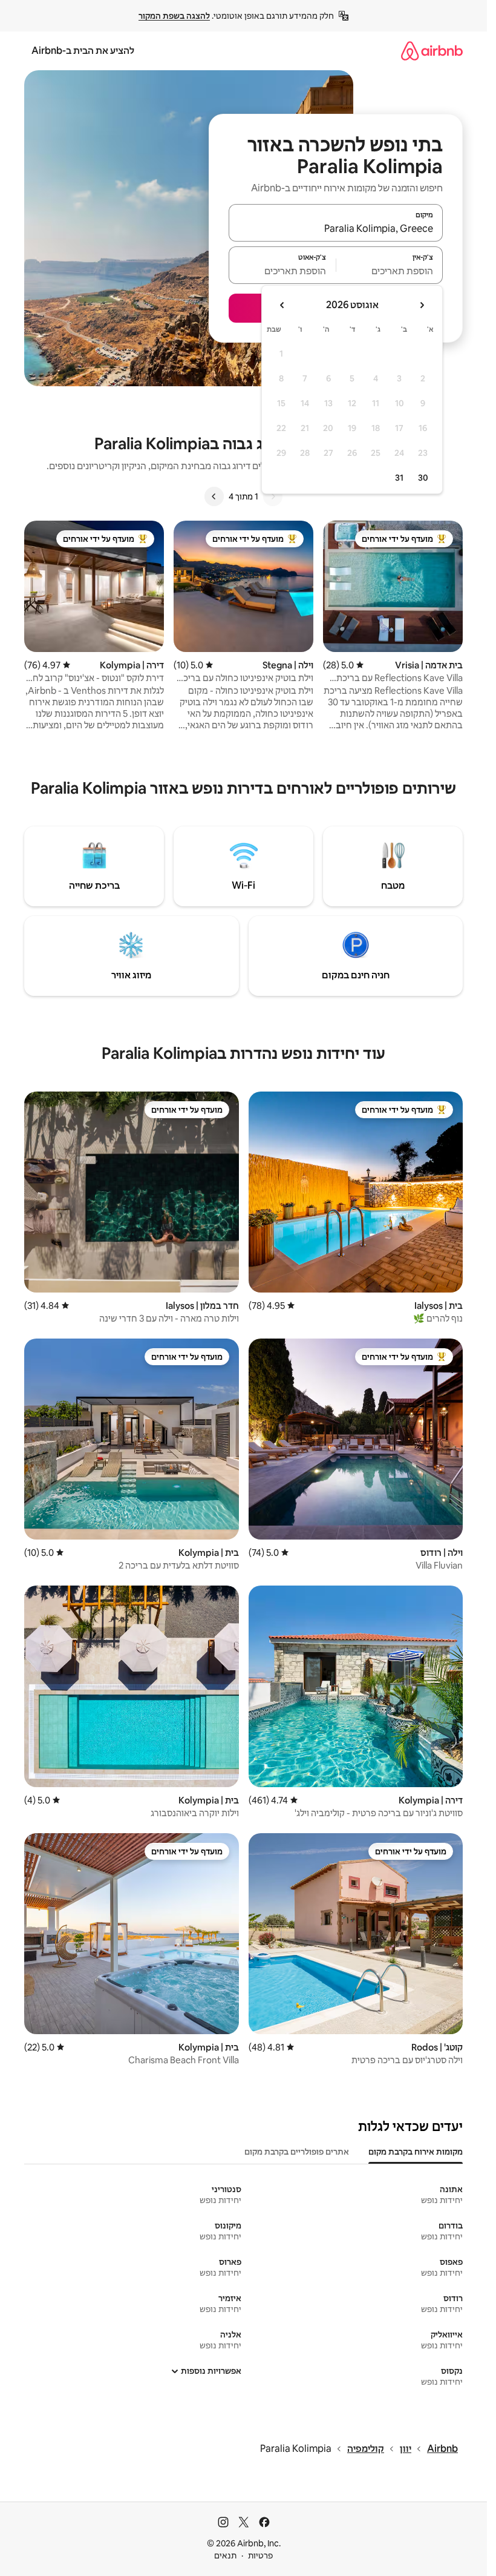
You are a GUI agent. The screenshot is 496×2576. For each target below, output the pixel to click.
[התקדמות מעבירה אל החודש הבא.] (282, 305)
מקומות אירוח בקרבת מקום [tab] (416, 2152)
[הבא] (214, 496)
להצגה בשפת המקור (174, 16)
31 (399, 478)
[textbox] (390, 271)
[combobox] (336, 228)
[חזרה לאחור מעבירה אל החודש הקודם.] (422, 305)
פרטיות (260, 2555)
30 (423, 478)
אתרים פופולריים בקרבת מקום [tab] (297, 2152)
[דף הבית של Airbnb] (432, 51)
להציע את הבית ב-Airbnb (83, 51)
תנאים (225, 2555)
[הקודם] (273, 496)
